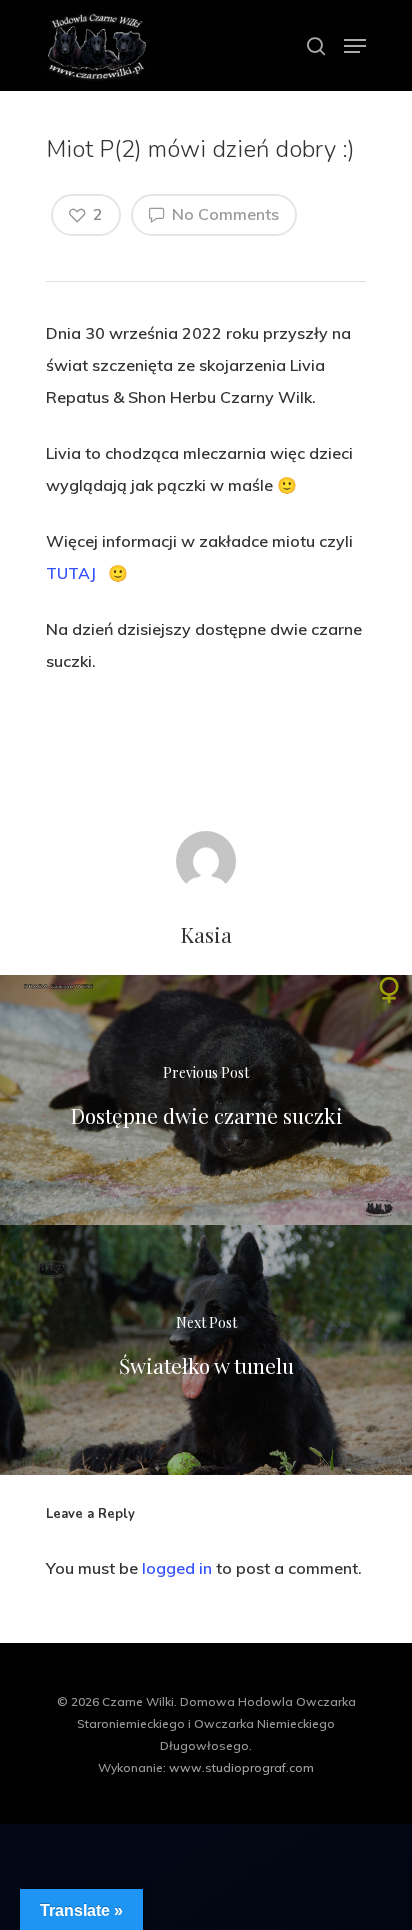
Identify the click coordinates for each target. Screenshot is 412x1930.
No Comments (223, 214)
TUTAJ (71, 573)
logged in (177, 1568)
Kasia (206, 934)
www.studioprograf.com (241, 1767)
